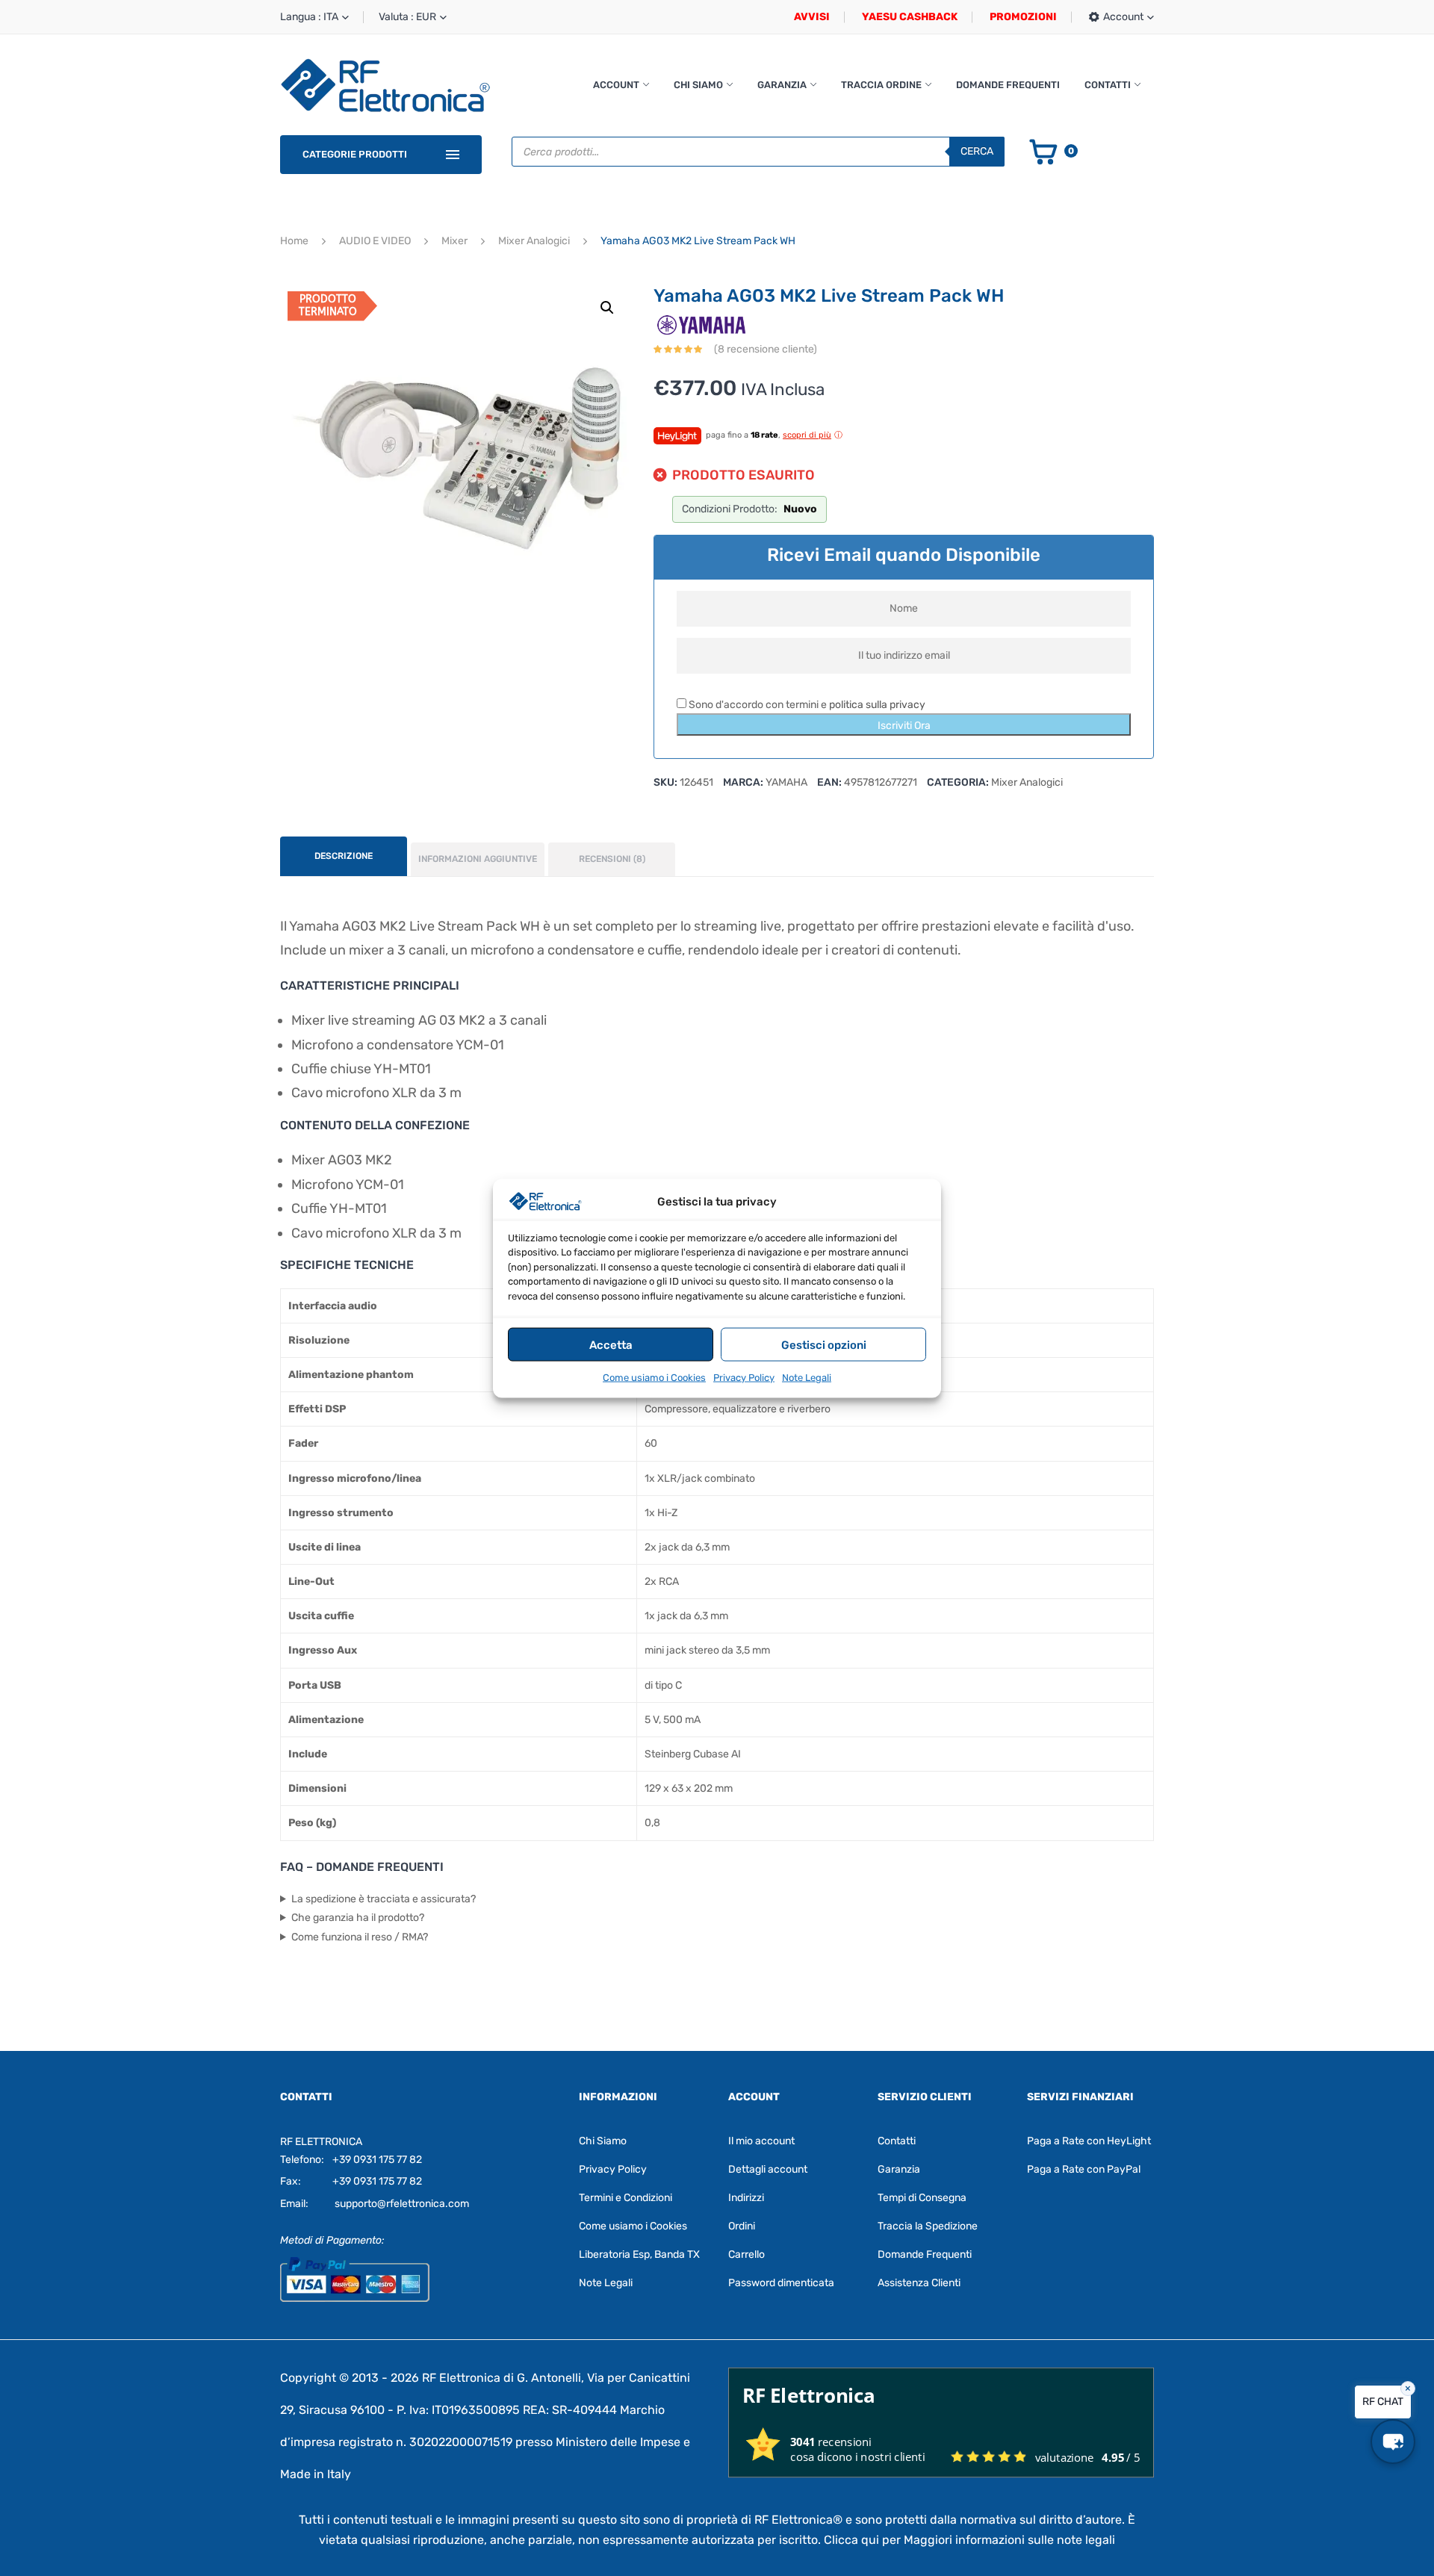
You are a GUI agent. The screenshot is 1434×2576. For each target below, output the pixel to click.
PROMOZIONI (1023, 17)
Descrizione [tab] (344, 856)
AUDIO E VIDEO (375, 241)
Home (294, 241)
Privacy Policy (744, 1377)
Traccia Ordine (881, 85)
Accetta (611, 1344)
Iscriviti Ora (904, 726)
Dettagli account (768, 2169)
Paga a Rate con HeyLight (1089, 2141)
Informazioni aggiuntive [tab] (478, 859)
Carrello (747, 2254)
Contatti (1108, 85)
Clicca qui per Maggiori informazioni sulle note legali (969, 2540)
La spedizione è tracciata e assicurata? (384, 1899)
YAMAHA (786, 782)
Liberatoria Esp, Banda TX (639, 2254)
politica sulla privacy (877, 705)
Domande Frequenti (1008, 85)
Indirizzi (746, 2198)
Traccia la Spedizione (928, 2226)
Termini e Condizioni (626, 2198)
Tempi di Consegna (922, 2198)
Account (616, 85)
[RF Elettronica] (385, 85)
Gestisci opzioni (824, 1344)
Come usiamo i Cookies (654, 1377)
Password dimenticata (781, 2283)
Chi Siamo (698, 85)
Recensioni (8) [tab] (612, 859)
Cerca (977, 151)
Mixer (454, 241)
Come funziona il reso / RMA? (360, 1937)
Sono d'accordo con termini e (806, 705)
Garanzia (782, 85)
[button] (607, 308)
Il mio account (761, 2141)
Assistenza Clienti (919, 2283)
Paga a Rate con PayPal (1084, 2169)
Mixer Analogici (534, 241)
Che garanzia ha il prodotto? (358, 1918)
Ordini (742, 2226)
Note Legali (807, 1377)
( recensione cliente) (766, 349)
